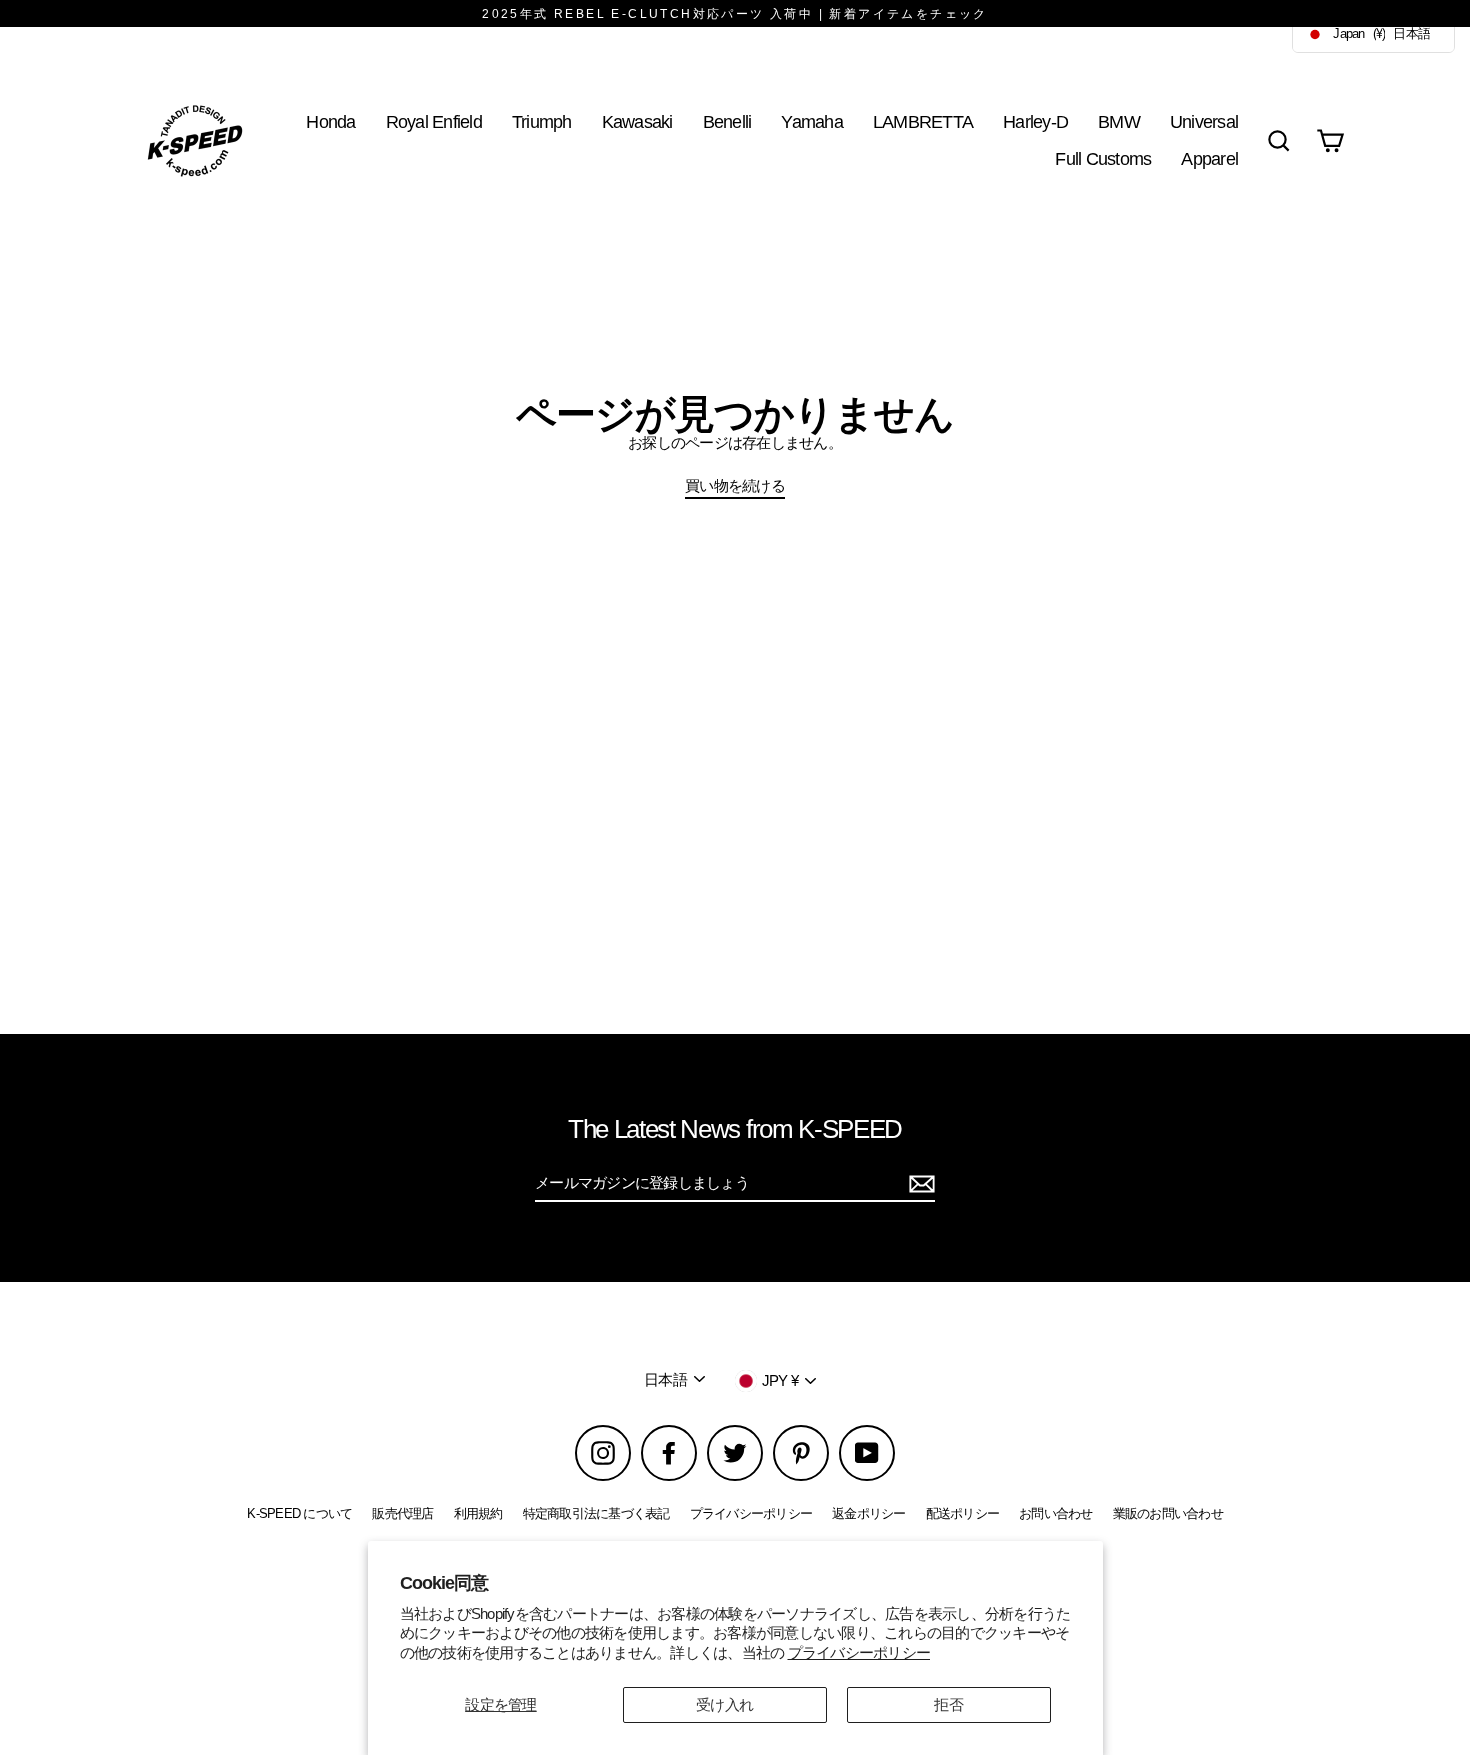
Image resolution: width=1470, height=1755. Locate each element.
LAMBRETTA (923, 121)
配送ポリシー (963, 1513)
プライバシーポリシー (859, 1652)
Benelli (727, 121)
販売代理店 (402, 1513)
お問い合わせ (1056, 1513)
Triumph (542, 121)
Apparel (1209, 158)
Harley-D (1035, 121)
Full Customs (1103, 158)
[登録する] (919, 1184)
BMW (1119, 121)
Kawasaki (637, 121)
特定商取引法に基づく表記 (596, 1513)
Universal (1204, 121)
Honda (330, 121)
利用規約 (478, 1513)
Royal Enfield (434, 121)
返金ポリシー (869, 1513)
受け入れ (724, 1704)
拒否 (948, 1704)
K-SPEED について (299, 1513)
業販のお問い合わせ (1168, 1513)
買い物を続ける (735, 485)
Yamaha (812, 121)
